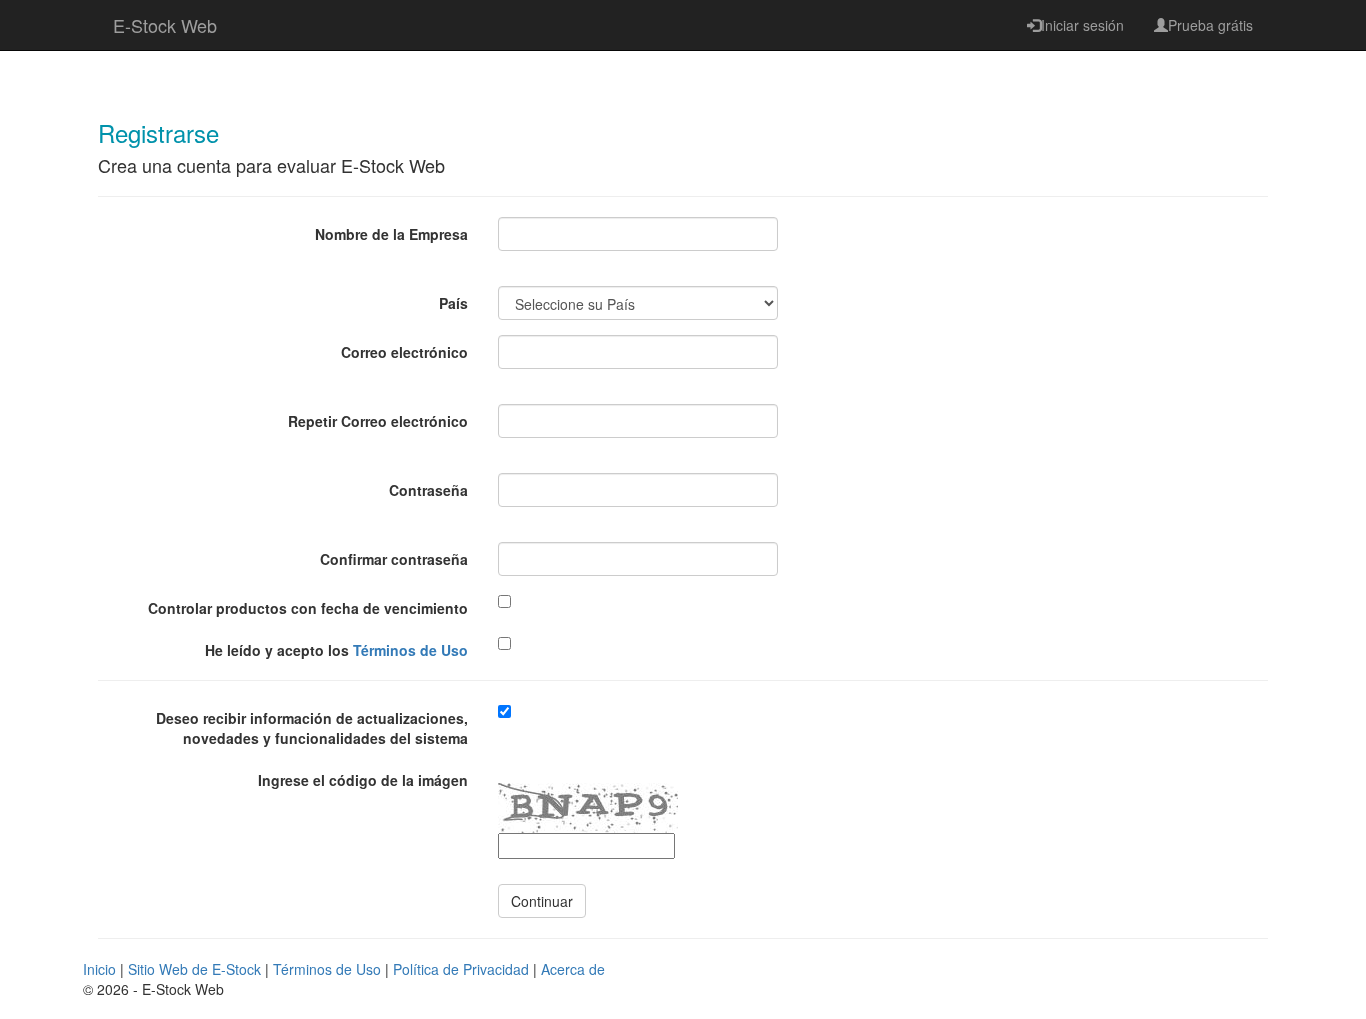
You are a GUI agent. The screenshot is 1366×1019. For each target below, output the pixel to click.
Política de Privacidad (461, 969)
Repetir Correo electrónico (378, 421)
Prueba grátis (1210, 25)
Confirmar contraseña (394, 559)
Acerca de (573, 969)
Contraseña (428, 490)
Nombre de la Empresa (391, 234)
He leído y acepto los (336, 650)
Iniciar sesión (1082, 25)
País (453, 303)
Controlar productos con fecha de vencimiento (308, 608)
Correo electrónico (404, 352)
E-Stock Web (165, 25)
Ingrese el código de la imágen (363, 780)
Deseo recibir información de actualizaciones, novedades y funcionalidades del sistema (312, 728)
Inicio (99, 969)
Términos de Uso (410, 650)
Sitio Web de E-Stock (194, 969)
